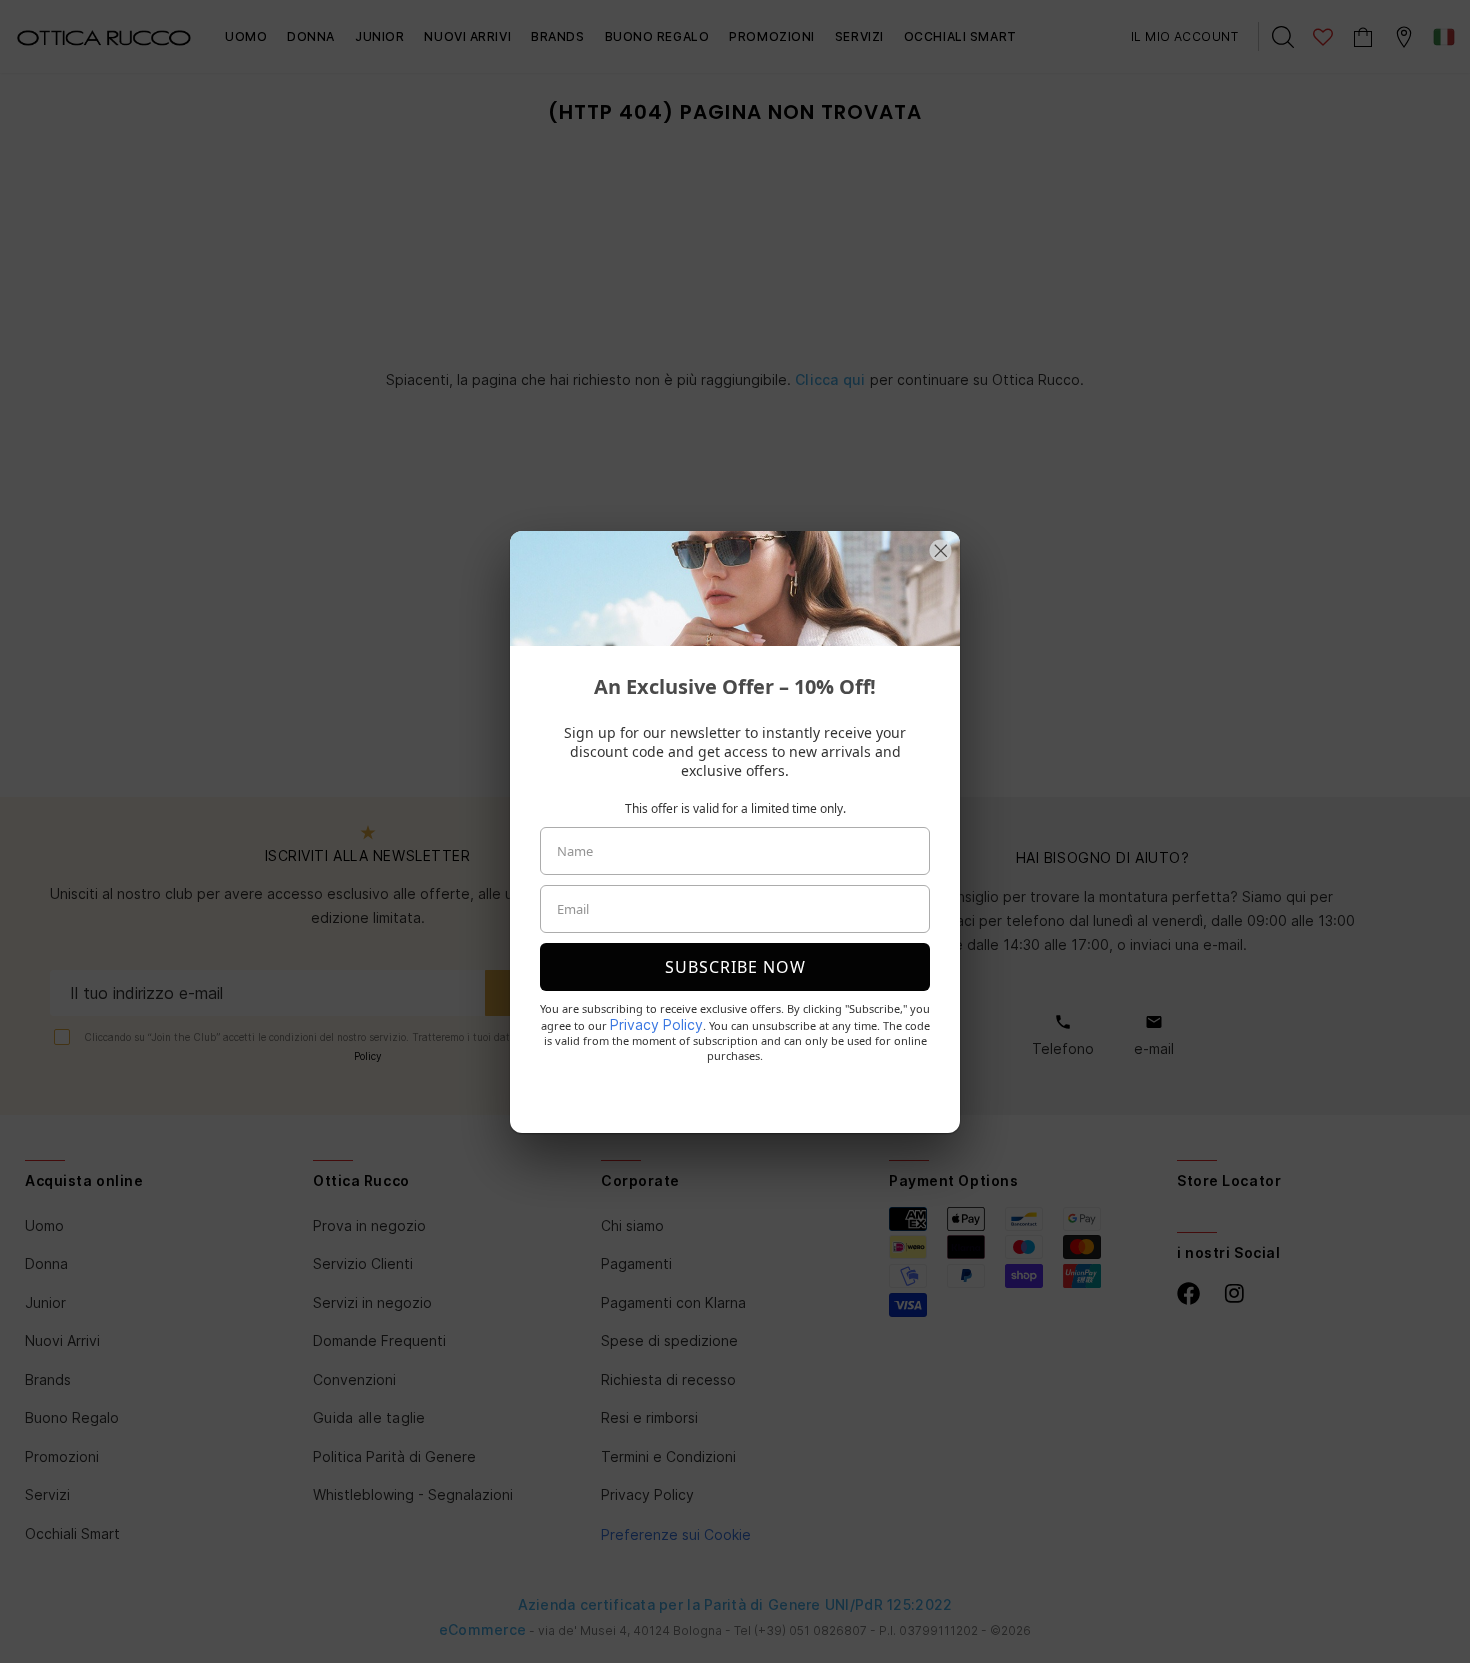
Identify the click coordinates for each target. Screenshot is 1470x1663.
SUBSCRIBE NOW (735, 967)
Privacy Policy (656, 1024)
